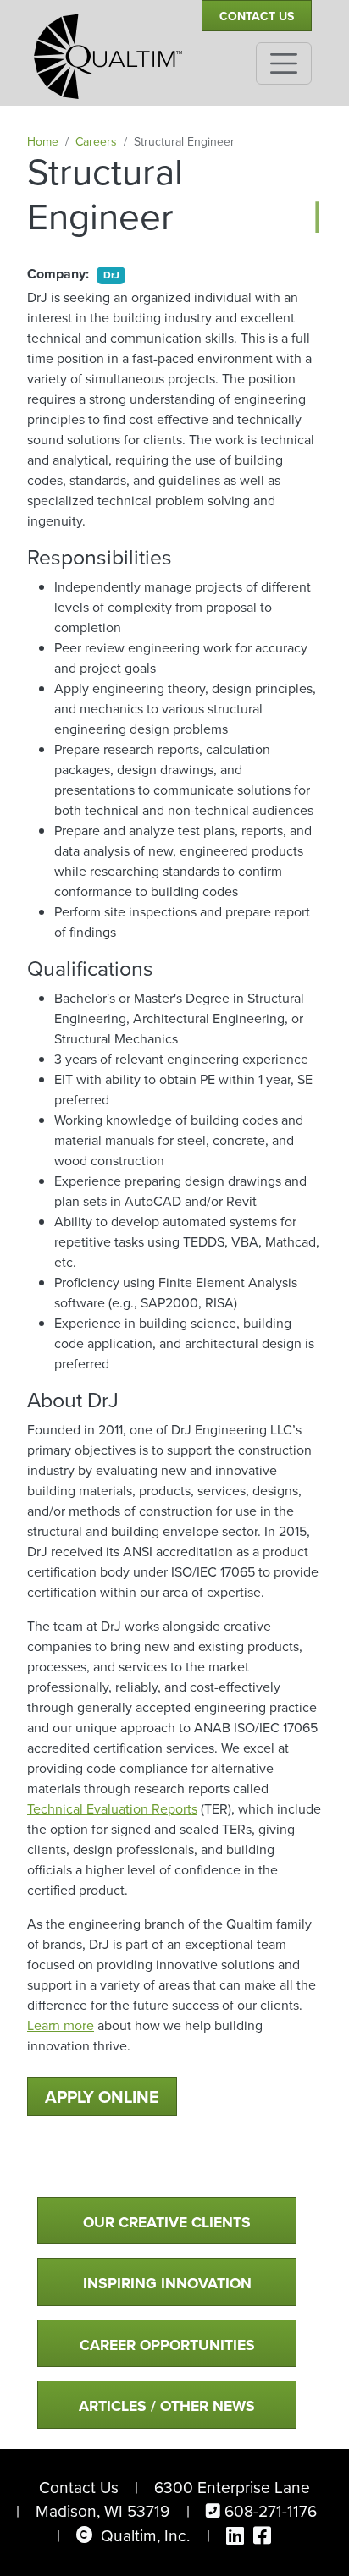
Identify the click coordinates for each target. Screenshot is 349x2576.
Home (43, 142)
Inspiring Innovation (167, 2283)
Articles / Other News (167, 2406)
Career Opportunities (167, 2345)
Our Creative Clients (167, 2222)
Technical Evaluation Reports (112, 1809)
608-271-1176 (271, 2511)
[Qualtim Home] (108, 49)
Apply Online (102, 2097)
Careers (96, 142)
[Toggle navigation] (284, 63)
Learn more (61, 2026)
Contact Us (257, 17)
